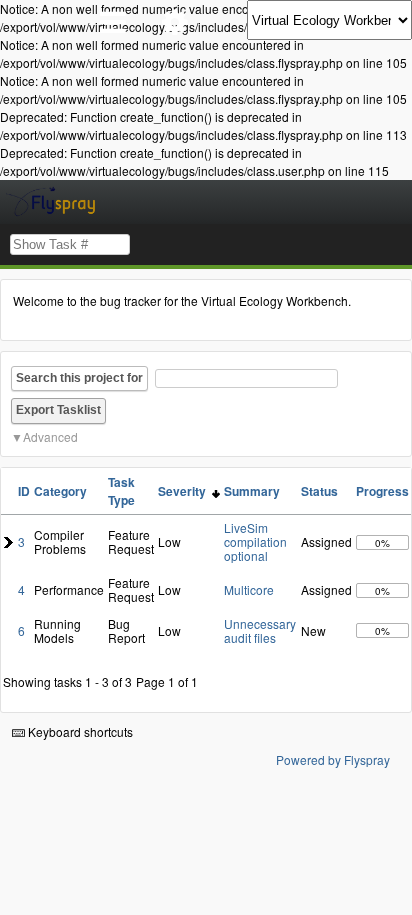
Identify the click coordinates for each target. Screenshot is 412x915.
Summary (252, 491)
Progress (382, 491)
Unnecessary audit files (260, 630)
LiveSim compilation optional (255, 542)
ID (24, 491)
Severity (185, 491)
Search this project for (79, 378)
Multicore (249, 589)
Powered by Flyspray (333, 759)
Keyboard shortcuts (79, 731)
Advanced (50, 436)
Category (60, 491)
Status (319, 491)
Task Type (121, 491)
